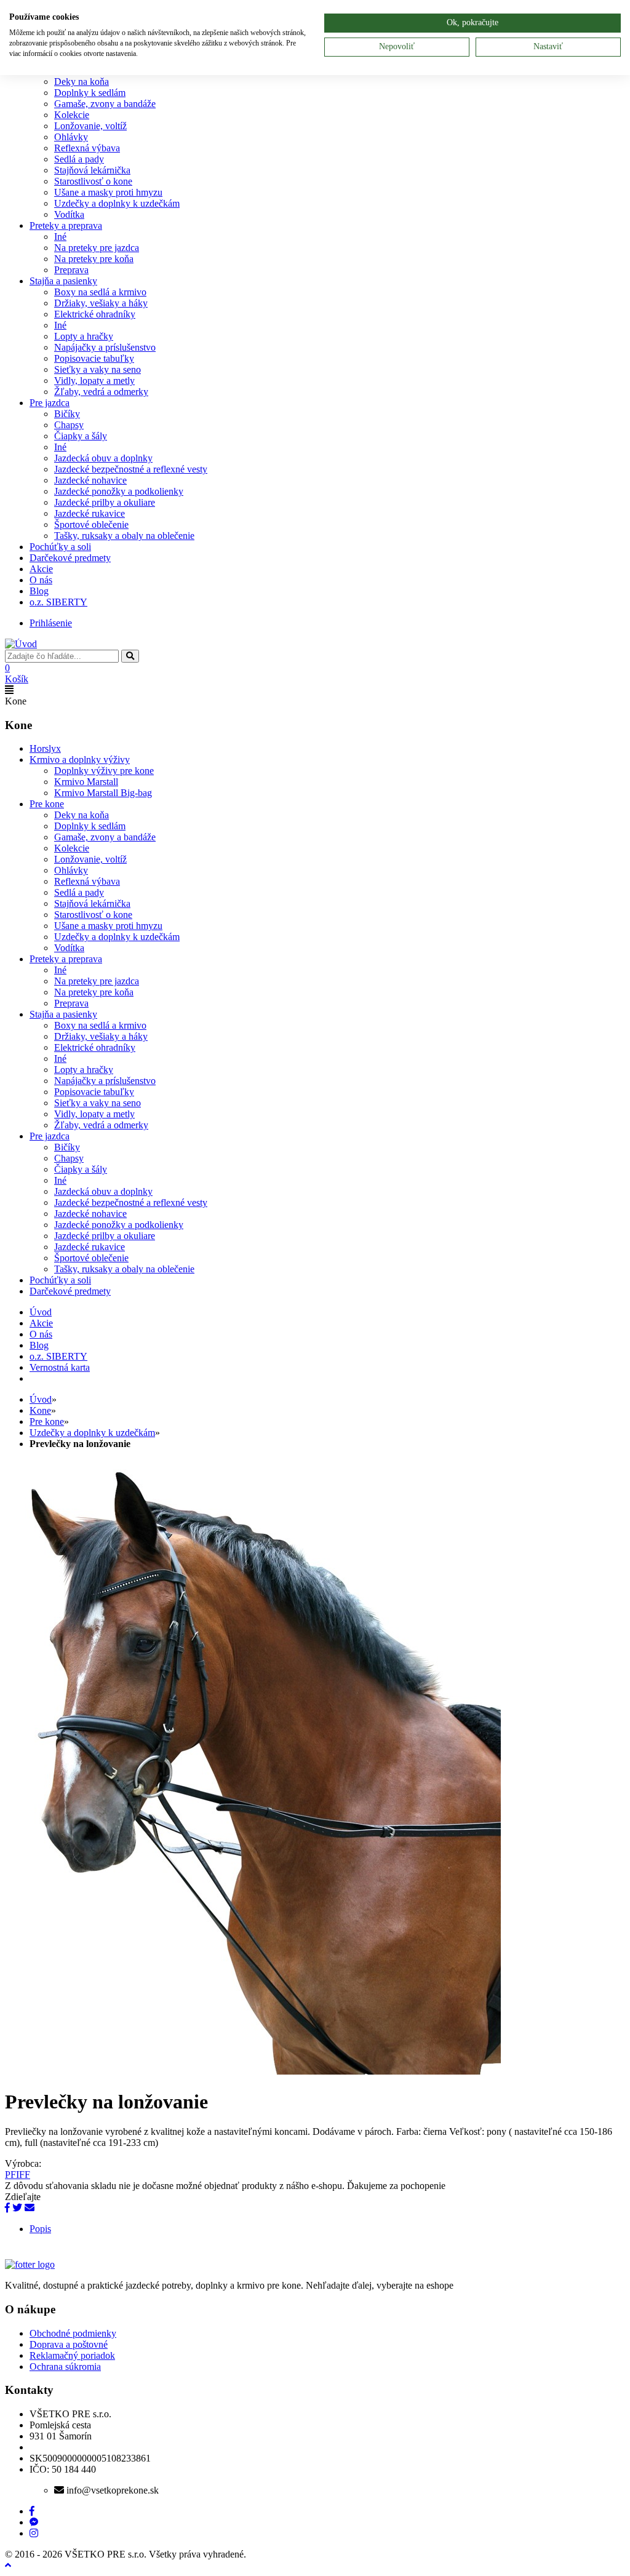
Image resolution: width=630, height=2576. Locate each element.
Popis (40, 2229)
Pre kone (47, 804)
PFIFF (18, 2175)
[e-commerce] (21, 644)
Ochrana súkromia (65, 2367)
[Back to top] (8, 2565)
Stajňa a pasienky (63, 281)
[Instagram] (34, 2533)
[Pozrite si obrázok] (253, 2071)
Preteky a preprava (66, 225)
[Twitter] (17, 2208)
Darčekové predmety (70, 558)
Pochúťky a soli (60, 547)
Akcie (41, 569)
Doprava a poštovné (69, 2344)
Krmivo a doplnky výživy (80, 760)
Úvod (41, 1399)
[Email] (30, 2208)
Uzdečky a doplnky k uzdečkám (92, 1433)
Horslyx (45, 748)
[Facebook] (7, 2208)
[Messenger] (34, 2522)
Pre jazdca (50, 403)
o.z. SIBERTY (58, 602)
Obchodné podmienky (73, 2333)
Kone (40, 1410)
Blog (39, 591)
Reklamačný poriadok (72, 2355)
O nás (41, 580)
